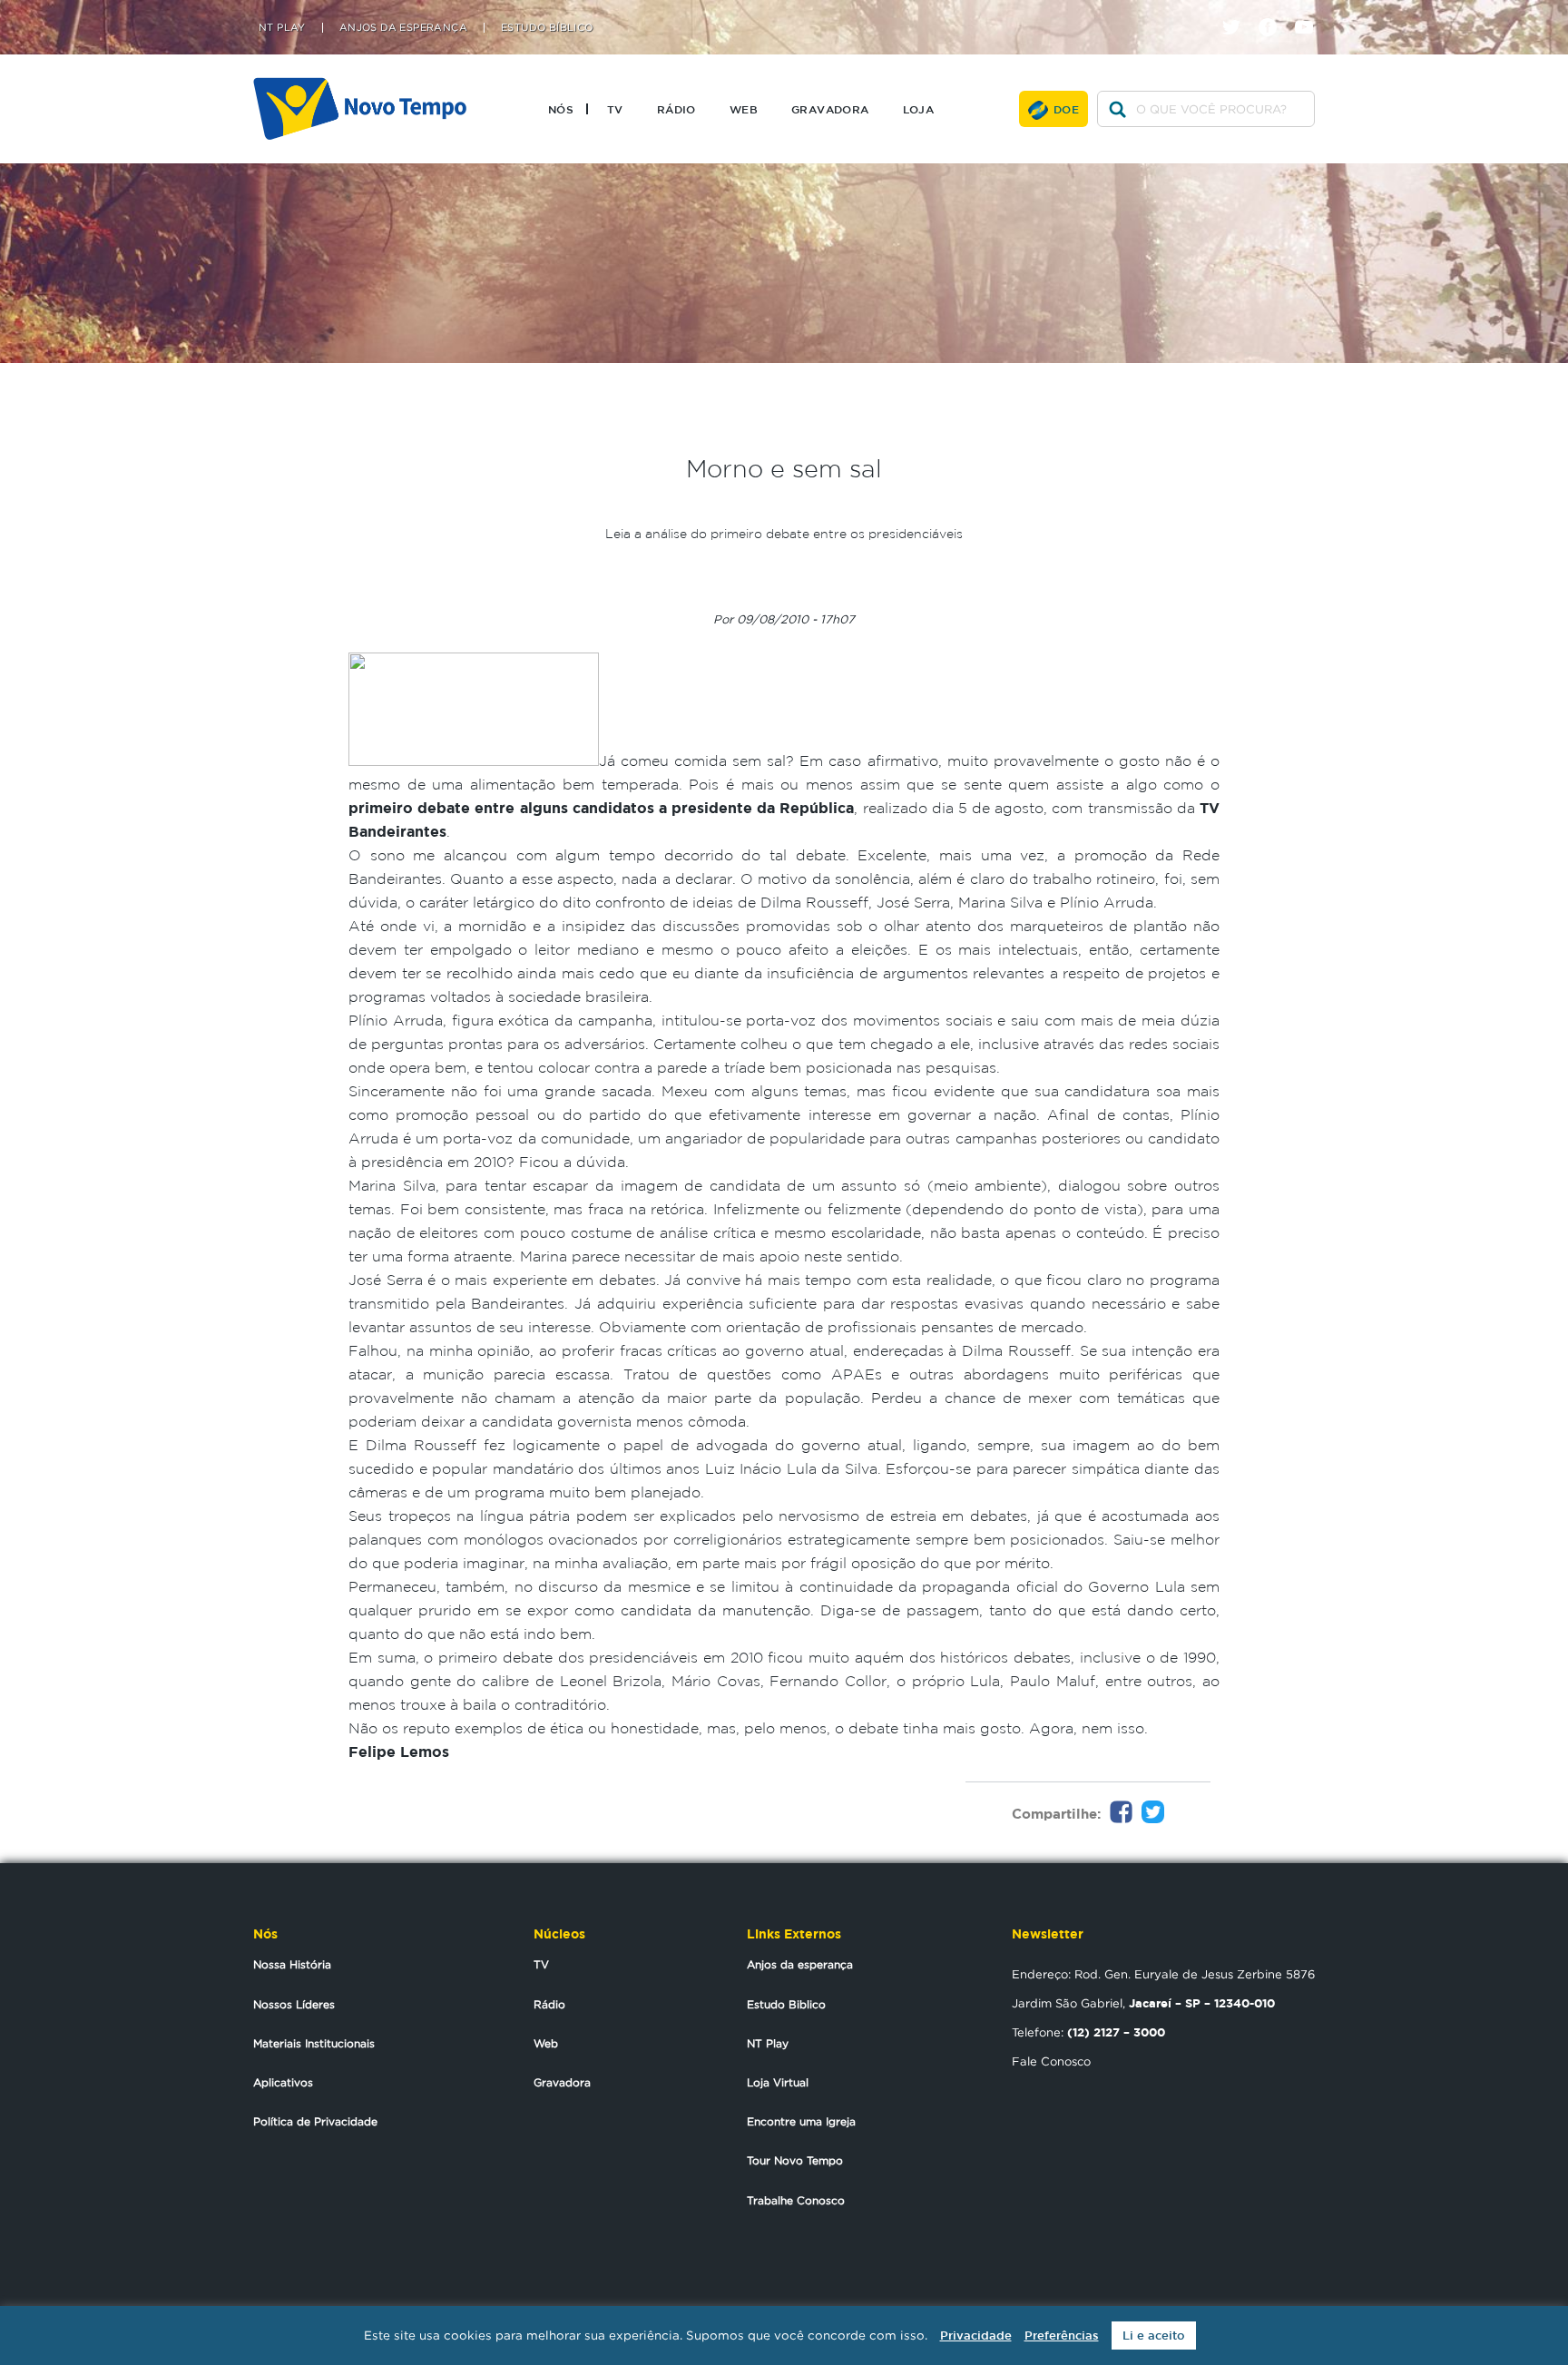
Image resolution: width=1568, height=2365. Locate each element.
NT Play (282, 28)
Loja (919, 109)
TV (615, 109)
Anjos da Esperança (403, 28)
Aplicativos (283, 2082)
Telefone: (1088, 2032)
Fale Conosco (1051, 2061)
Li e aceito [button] (1154, 2336)
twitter (1238, 11)
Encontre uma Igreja (801, 2121)
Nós (561, 109)
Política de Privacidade (315, 2121)
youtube (1311, 11)
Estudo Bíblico (547, 28)
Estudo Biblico (786, 2004)
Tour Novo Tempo (795, 2160)
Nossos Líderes (294, 2004)
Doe (1066, 109)
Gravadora (830, 109)
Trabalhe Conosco (796, 2200)
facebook (1274, 11)
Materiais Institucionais (314, 2043)
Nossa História (292, 1964)
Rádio (676, 109)
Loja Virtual (778, 2082)
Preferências (1062, 2336)
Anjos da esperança (800, 1964)
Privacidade (976, 2336)
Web (744, 109)
